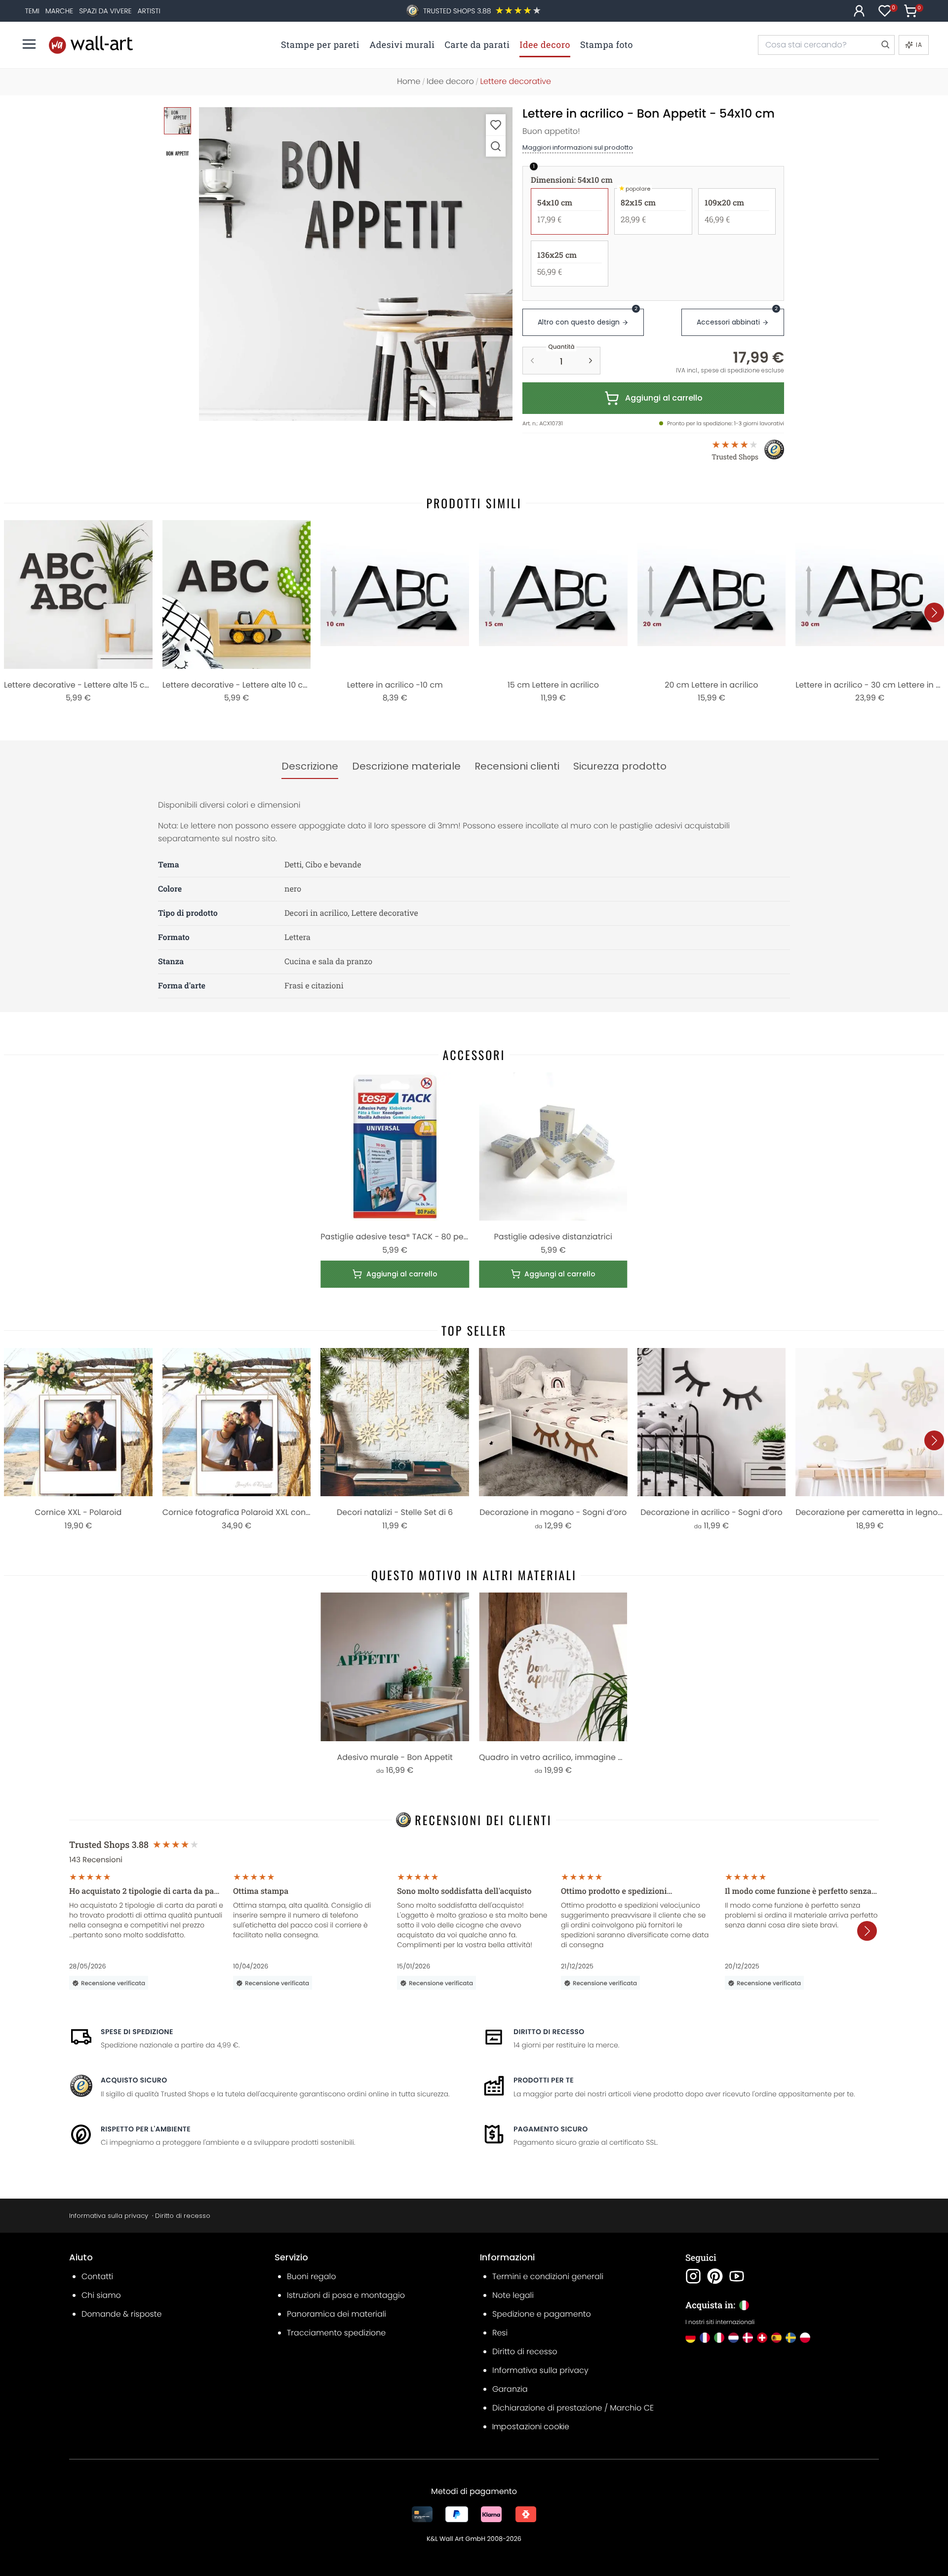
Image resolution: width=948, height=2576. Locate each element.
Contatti (97, 2276)
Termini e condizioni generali (548, 2276)
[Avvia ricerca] (885, 45)
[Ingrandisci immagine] (496, 146)
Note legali (513, 2295)
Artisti (149, 11)
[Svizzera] (762, 2338)
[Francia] (705, 2338)
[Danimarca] (748, 2338)
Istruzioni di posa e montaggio (346, 2295)
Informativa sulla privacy (109, 2216)
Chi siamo (101, 2295)
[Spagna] (776, 2338)
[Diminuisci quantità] (532, 361)
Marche (59, 11)
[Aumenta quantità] (591, 361)
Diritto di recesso (549, 2032)
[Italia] (719, 2338)
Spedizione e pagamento (542, 2314)
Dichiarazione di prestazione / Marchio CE (573, 2408)
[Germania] (691, 2338)
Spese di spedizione (137, 2032)
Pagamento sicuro (551, 2129)
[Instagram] (693, 2276)
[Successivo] (934, 613)
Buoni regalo (311, 2276)
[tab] (310, 767)
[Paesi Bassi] (733, 2338)
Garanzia (510, 2389)
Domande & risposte (121, 2314)
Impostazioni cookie (531, 2427)
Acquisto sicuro (134, 2080)
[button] (356, 264)
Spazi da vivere (105, 11)
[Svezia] (791, 2338)
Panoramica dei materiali (336, 2314)
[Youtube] (737, 2276)
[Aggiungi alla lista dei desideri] (496, 125)
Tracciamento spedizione (336, 2333)
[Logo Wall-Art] (91, 45)
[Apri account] (859, 11)
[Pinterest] (715, 2276)
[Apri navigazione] (29, 44)
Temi (32, 11)
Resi (500, 2333)
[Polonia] (805, 2338)
